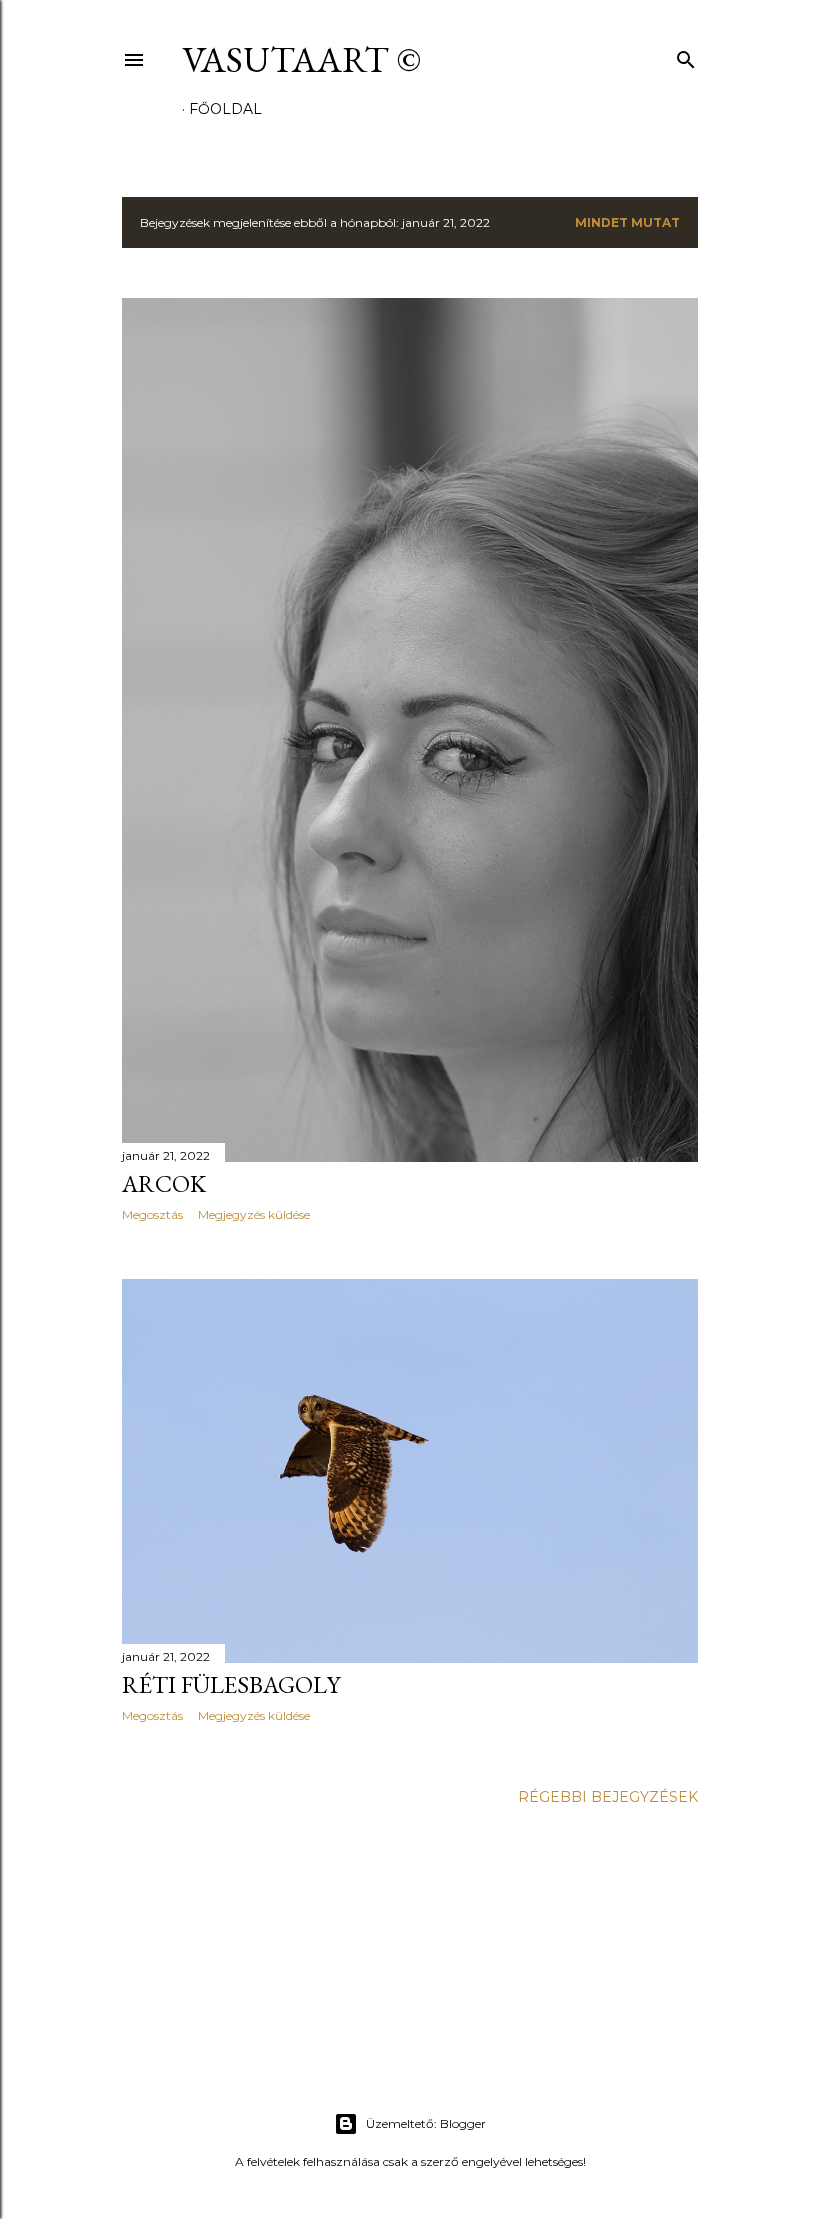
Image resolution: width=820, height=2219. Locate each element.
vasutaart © (301, 59)
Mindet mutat (627, 222)
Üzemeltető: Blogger (426, 2123)
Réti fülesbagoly (231, 1684)
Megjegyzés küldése (254, 1214)
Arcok (164, 1183)
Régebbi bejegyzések (608, 1797)
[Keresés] (686, 55)
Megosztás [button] (152, 1214)
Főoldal (225, 109)
